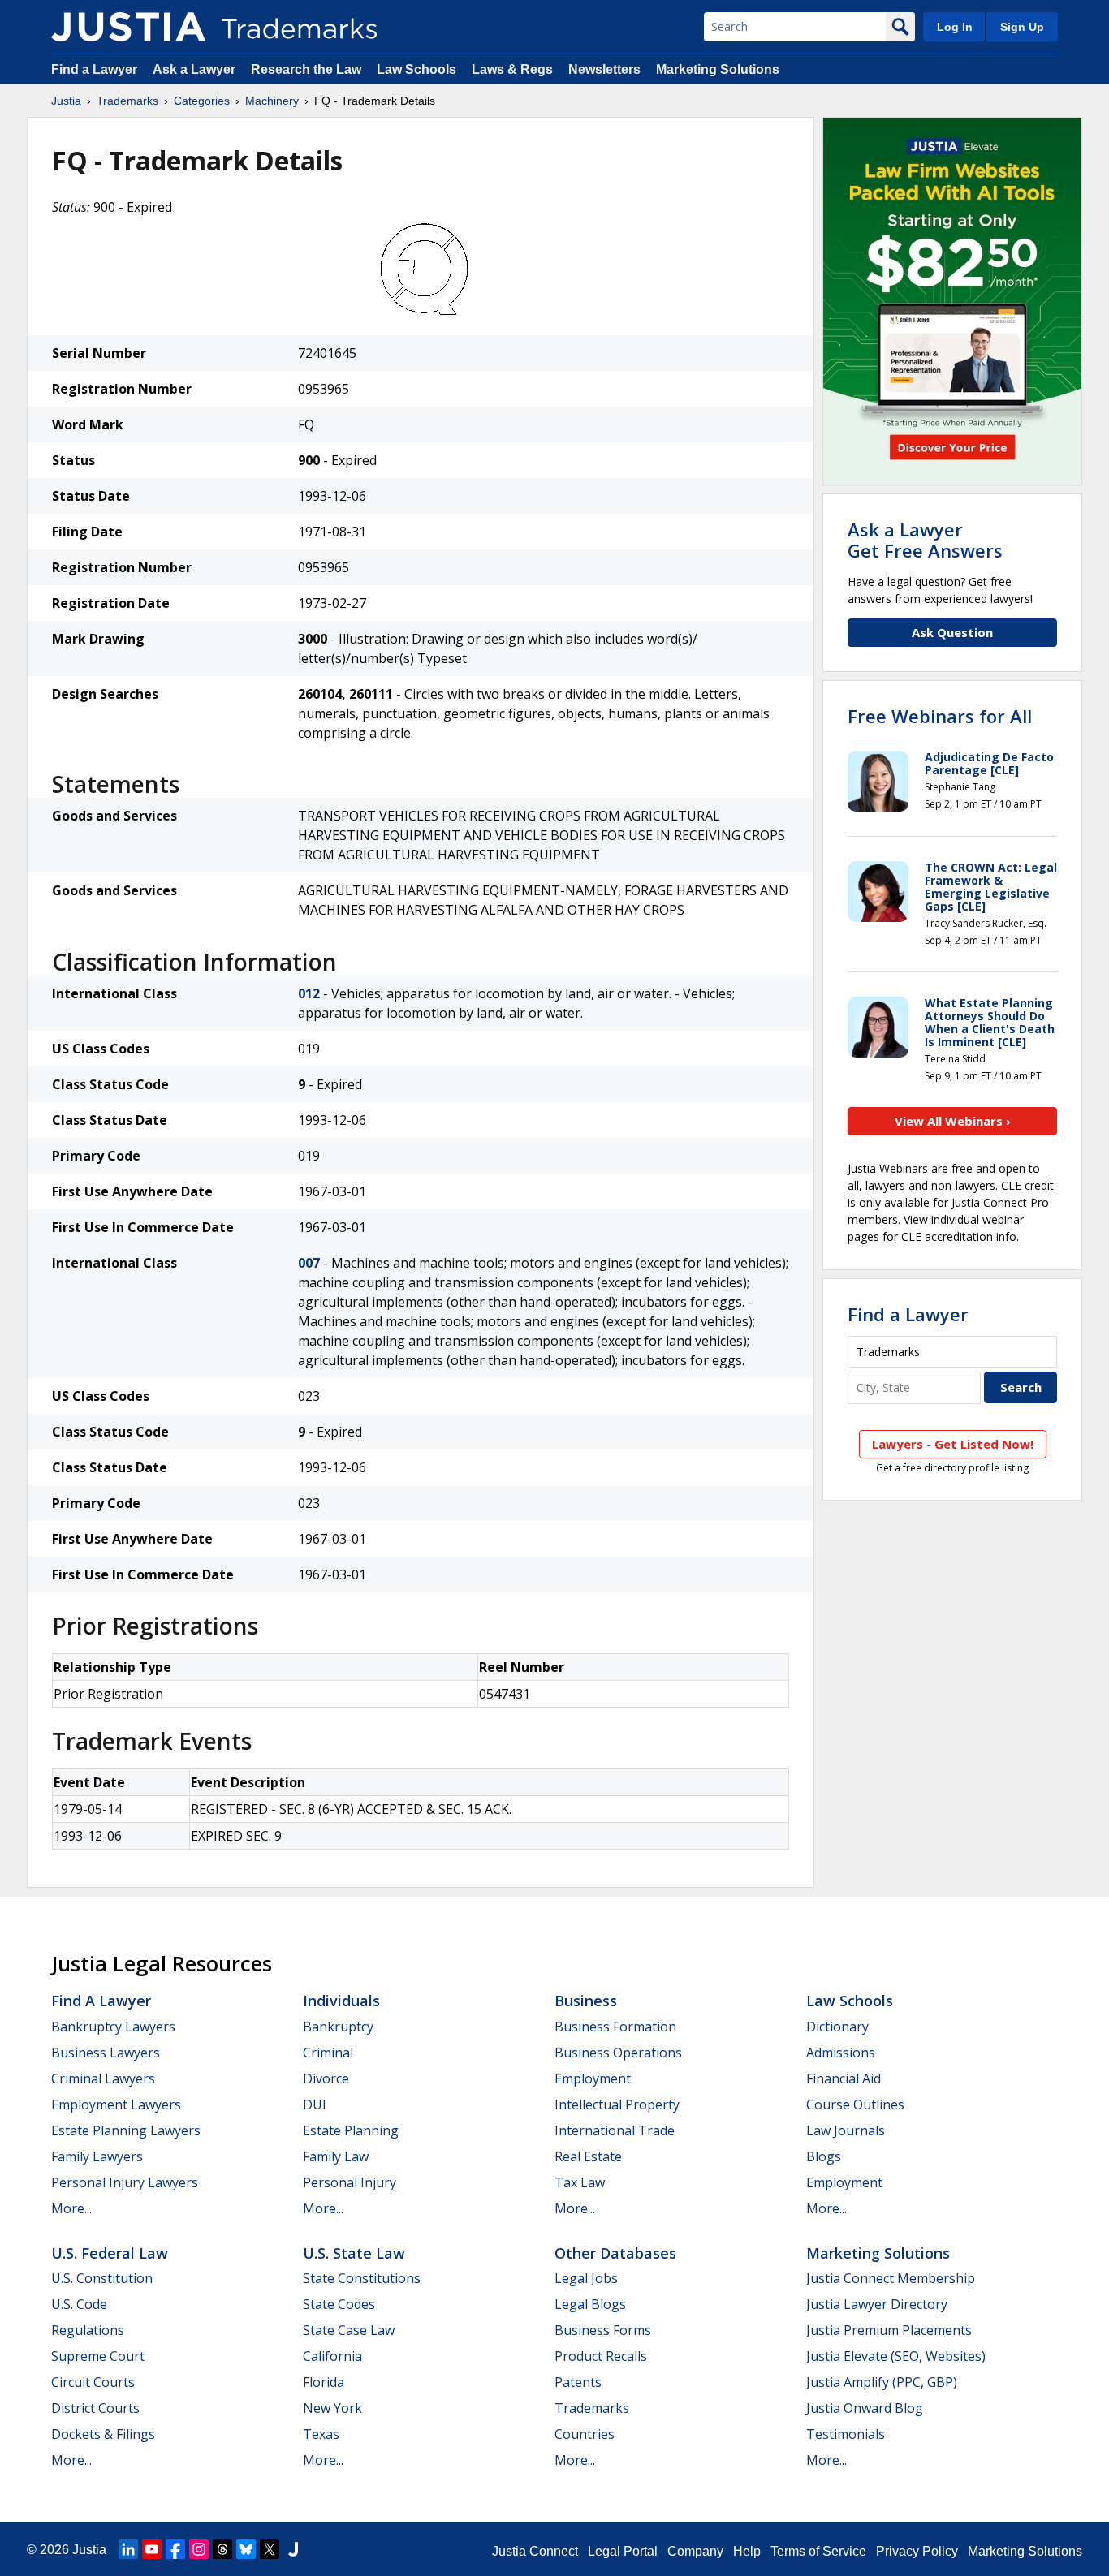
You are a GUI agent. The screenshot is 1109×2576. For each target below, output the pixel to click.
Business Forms (603, 2330)
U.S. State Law (354, 2253)
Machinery (272, 101)
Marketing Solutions (718, 69)
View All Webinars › (953, 1121)
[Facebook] (175, 2549)
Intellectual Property (617, 2104)
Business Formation (615, 2027)
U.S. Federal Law (110, 2253)
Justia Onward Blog (865, 2408)
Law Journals (846, 2130)
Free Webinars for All (940, 716)
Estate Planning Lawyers (126, 2130)
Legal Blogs (590, 2304)
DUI (315, 2104)
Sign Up (1022, 27)
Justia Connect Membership (891, 2278)
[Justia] (128, 27)
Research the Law (306, 69)
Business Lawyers (106, 2053)
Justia (66, 101)
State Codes (339, 2304)
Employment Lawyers (116, 2104)
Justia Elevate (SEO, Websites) (896, 2356)
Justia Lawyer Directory (877, 2304)
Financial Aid (844, 2078)
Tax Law (580, 2182)
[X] (270, 2549)
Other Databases (615, 2253)
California (332, 2356)
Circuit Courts (93, 2382)
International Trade (615, 2130)
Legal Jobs (586, 2278)
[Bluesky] (246, 2549)
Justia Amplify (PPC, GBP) (882, 2382)
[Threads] (222, 2549)
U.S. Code (79, 2304)
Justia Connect (535, 2551)
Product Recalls (601, 2356)
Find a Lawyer (94, 69)
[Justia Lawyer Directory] (293, 2549)
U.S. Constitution (102, 2278)
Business (586, 2001)
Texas (321, 2434)
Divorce (326, 2078)
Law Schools (416, 69)
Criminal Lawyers (103, 2078)
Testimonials (846, 2434)
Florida (324, 2382)
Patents (578, 2382)
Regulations (88, 2330)
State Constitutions (362, 2278)
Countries (585, 2434)
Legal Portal (623, 2551)
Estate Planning (351, 2130)
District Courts (95, 2408)
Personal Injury (350, 2182)
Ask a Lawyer (194, 69)
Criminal (328, 2053)
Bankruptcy (338, 2027)
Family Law (336, 2156)
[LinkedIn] (128, 2549)
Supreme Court (98, 2356)
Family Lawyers (97, 2156)
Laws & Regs (512, 69)
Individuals (341, 2001)
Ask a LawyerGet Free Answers (925, 540)
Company (695, 2551)
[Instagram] (199, 2549)
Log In (955, 27)
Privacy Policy (917, 2551)
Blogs (824, 2156)
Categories (202, 101)
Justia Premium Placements (889, 2330)
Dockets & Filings (103, 2434)
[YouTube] (152, 2549)
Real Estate (588, 2156)
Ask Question (952, 632)
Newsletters (604, 69)
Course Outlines (855, 2104)
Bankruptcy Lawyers (113, 2027)
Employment (593, 2078)
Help (747, 2551)
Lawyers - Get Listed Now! (953, 1444)
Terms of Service (818, 2551)
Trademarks (127, 101)
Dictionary (837, 2027)
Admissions (841, 2053)
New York (332, 2408)
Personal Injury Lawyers (125, 2182)
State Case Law (349, 2330)
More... (71, 2208)
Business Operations (618, 2053)
